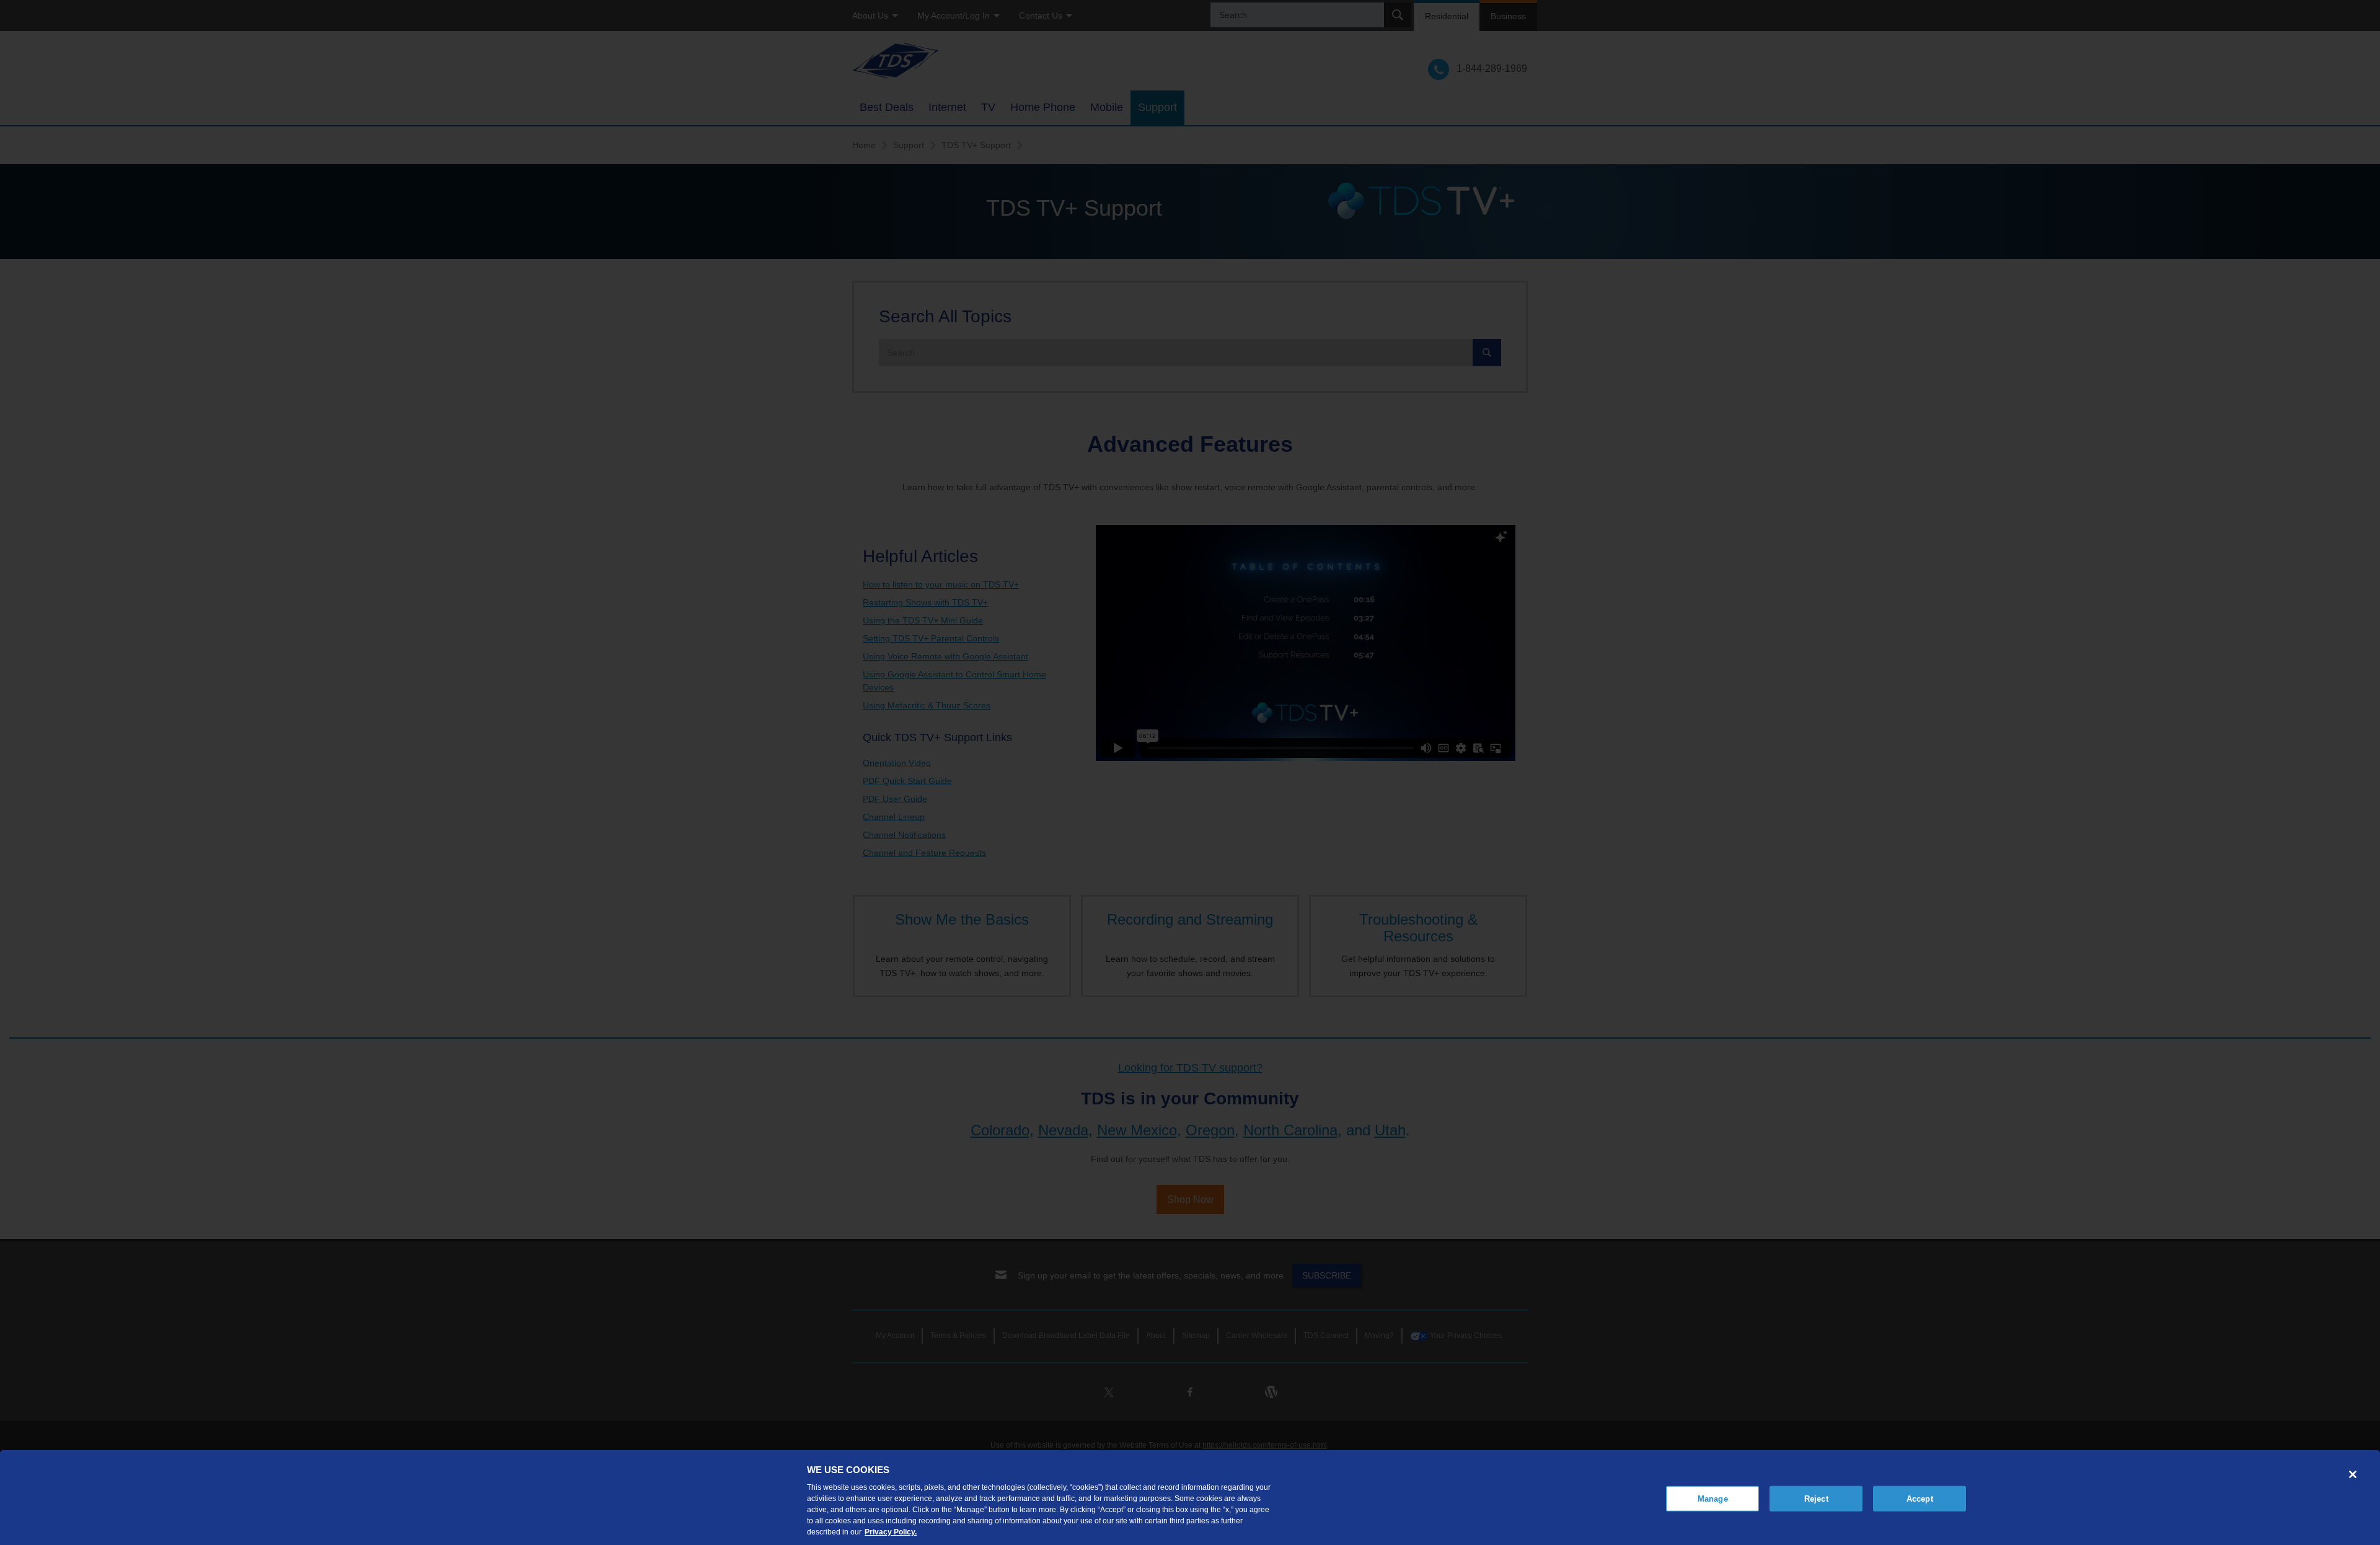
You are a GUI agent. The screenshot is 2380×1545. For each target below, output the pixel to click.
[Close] (2353, 1474)
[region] (1190, 1498)
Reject (1816, 1498)
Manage (1713, 1498)
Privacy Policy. (891, 1532)
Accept (1920, 1498)
